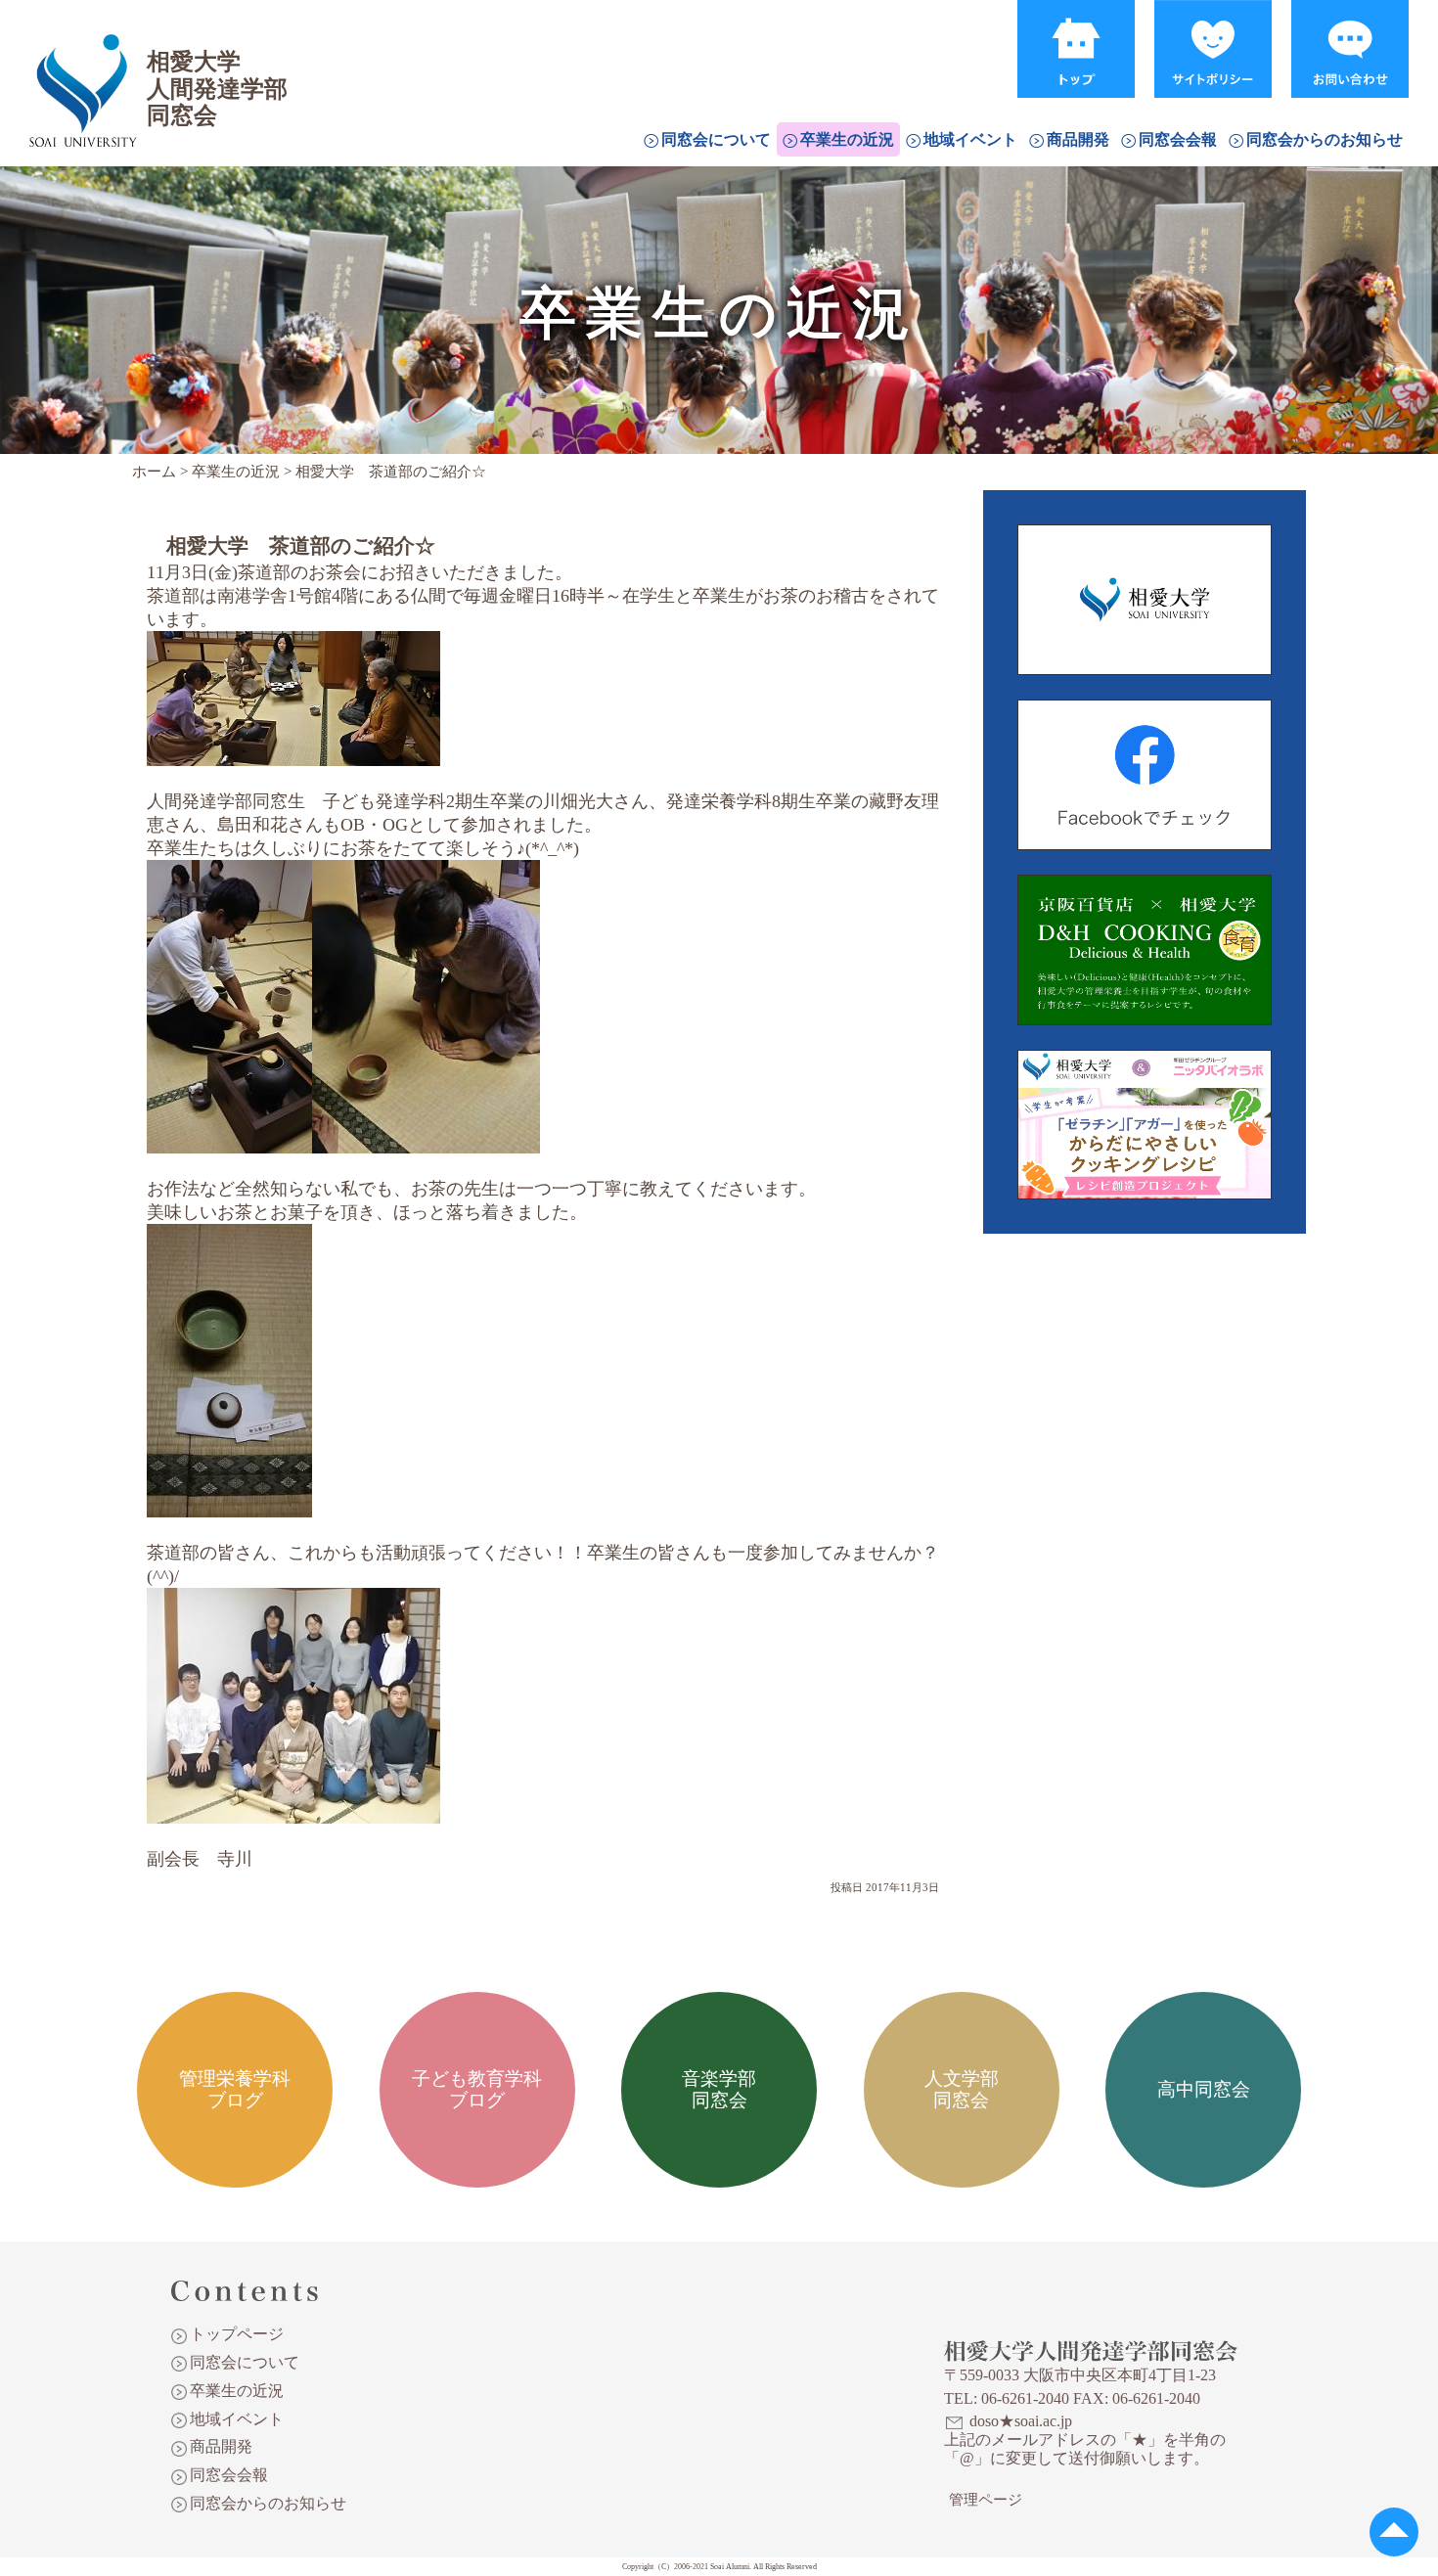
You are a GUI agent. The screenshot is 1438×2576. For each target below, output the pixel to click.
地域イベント (970, 139)
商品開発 (1078, 139)
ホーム (154, 472)
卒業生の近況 (847, 139)
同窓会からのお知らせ (1325, 139)
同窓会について (716, 139)
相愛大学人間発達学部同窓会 (82, 64)
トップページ (237, 2334)
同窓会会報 (1178, 139)
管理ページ (986, 2500)
